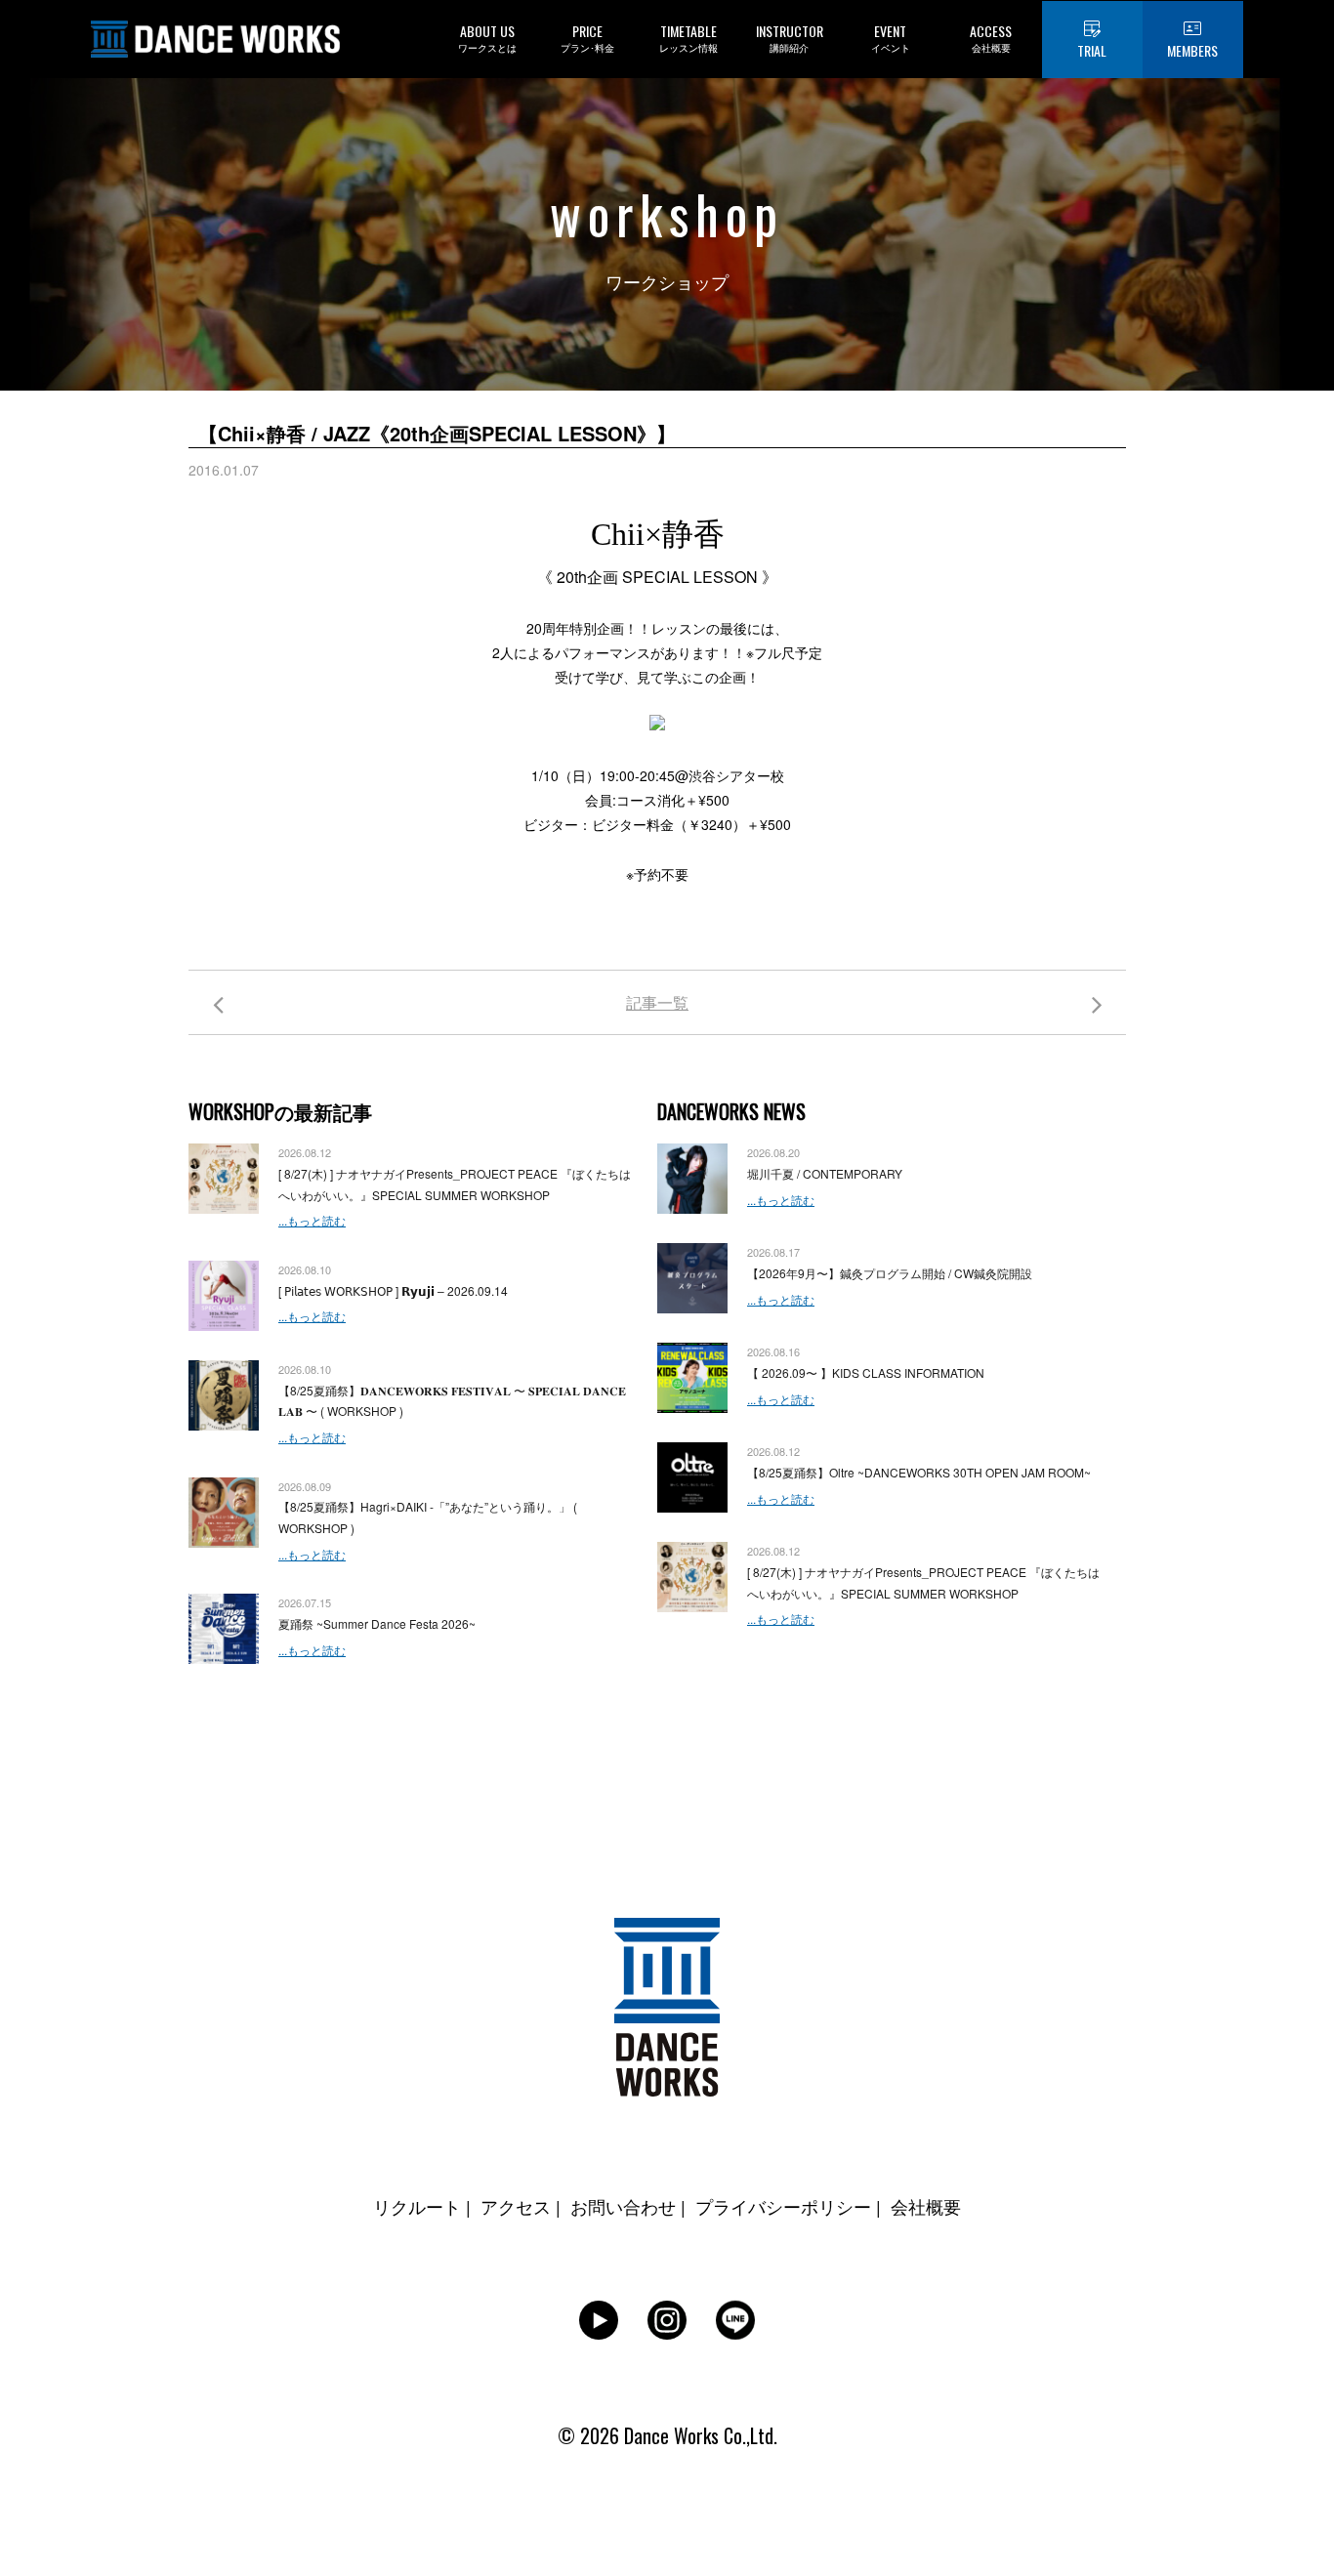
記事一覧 (657, 1002)
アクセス (516, 2206)
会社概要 (926, 2206)
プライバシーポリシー (783, 2206)
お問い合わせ (623, 2206)
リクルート (417, 2206)
